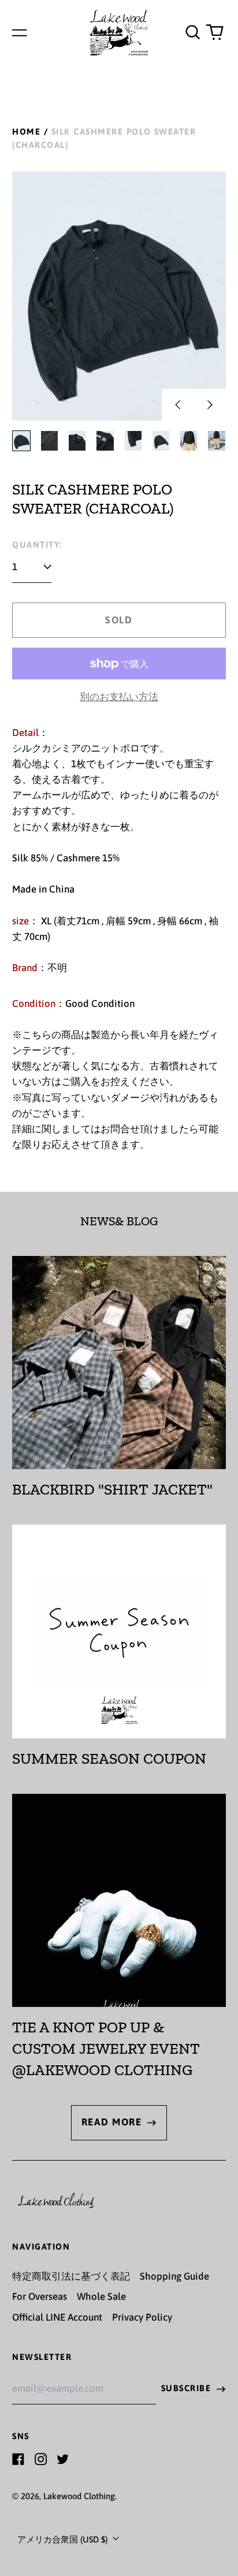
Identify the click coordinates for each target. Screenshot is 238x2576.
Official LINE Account (57, 2317)
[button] (192, 32)
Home (26, 131)
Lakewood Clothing (79, 2496)
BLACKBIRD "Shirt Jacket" (112, 1489)
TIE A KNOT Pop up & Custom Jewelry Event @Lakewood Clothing (106, 2048)
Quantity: (37, 544)
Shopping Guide (174, 2276)
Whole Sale (101, 2296)
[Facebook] (18, 2459)
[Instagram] (41, 2459)
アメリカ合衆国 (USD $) (64, 2539)
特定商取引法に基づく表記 (71, 2276)
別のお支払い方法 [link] (119, 697)
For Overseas (40, 2296)
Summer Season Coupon (109, 1759)
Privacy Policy (142, 2317)
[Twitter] (63, 2459)
